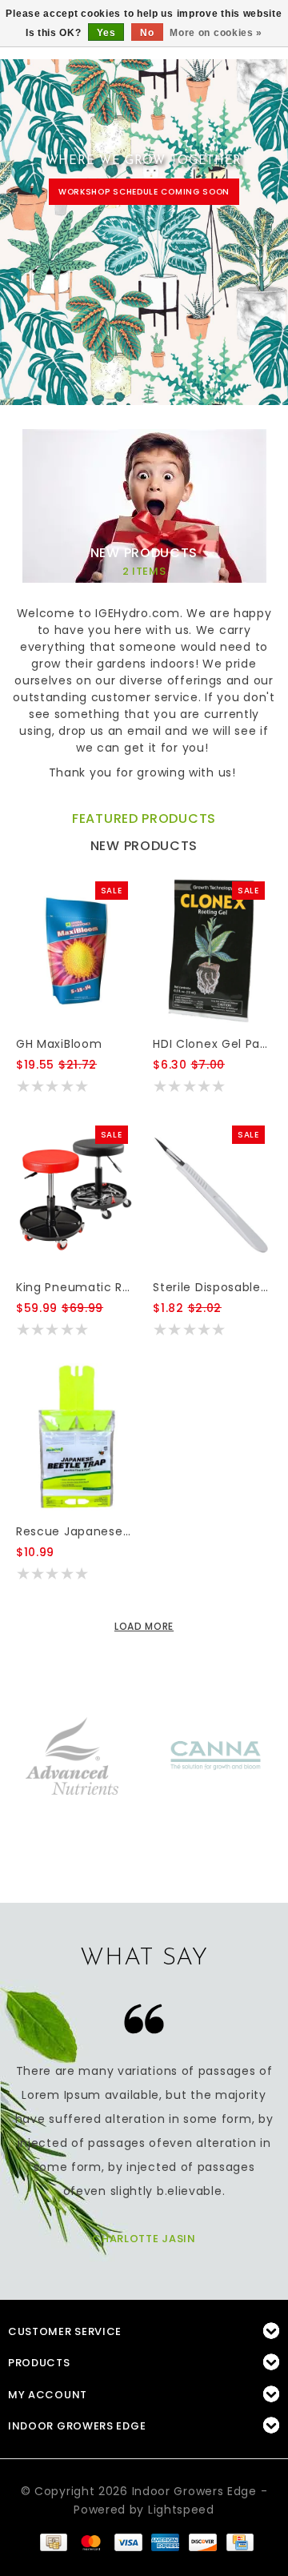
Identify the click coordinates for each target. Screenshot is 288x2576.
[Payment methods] (53, 2542)
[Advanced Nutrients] (72, 1755)
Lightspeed (181, 2510)
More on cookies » (216, 33)
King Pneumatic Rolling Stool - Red (75, 1287)
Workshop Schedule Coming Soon (144, 192)
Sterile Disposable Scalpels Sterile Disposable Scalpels (212, 1287)
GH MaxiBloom (59, 1044)
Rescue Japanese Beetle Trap (75, 1531)
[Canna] (216, 1755)
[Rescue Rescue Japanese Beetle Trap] (75, 1438)
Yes (106, 33)
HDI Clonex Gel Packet (212, 1044)
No (147, 33)
